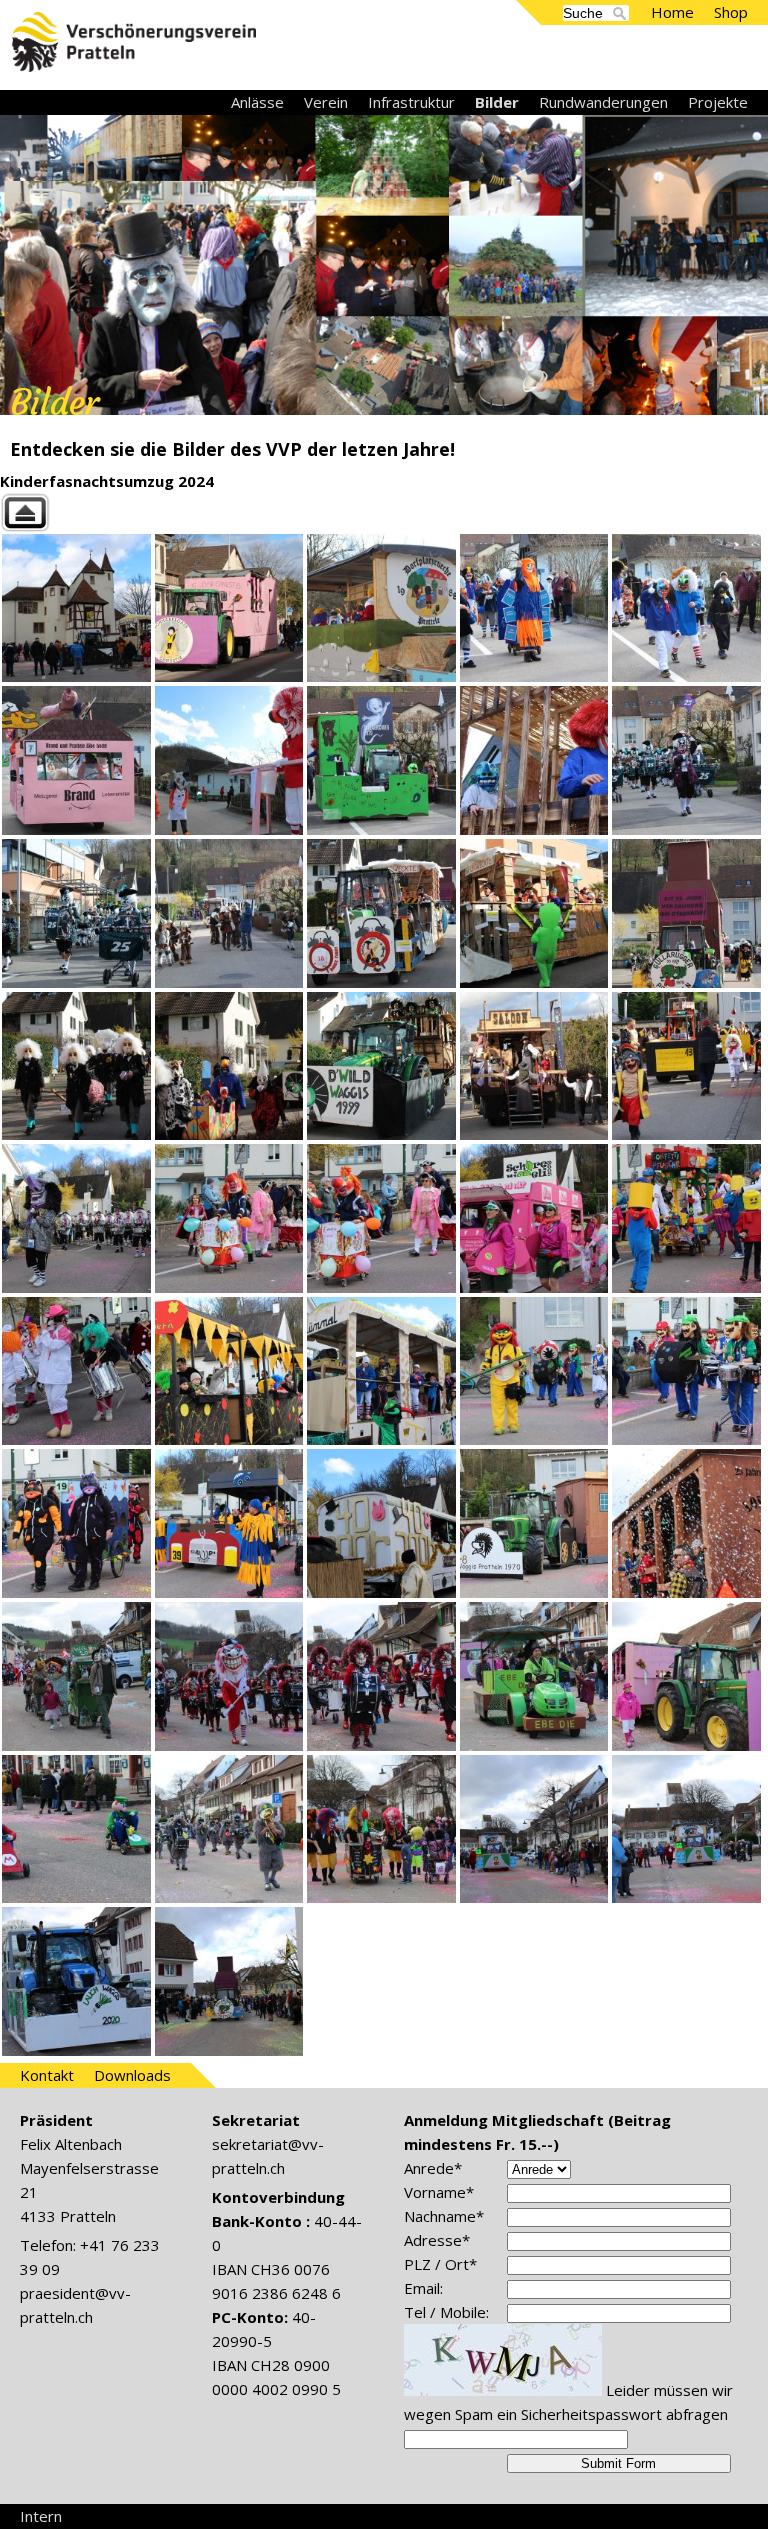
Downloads (132, 2075)
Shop (731, 12)
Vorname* (439, 2192)
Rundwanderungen (603, 102)
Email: (423, 2288)
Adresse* (437, 2240)
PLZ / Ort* (440, 2264)
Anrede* (433, 2168)
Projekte (718, 102)
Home (672, 12)
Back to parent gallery (384, 512)
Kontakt (47, 2075)
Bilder (497, 102)
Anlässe (257, 102)
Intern (41, 2516)
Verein (326, 102)
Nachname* (444, 2216)
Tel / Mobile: (446, 2312)
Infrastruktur (411, 102)
